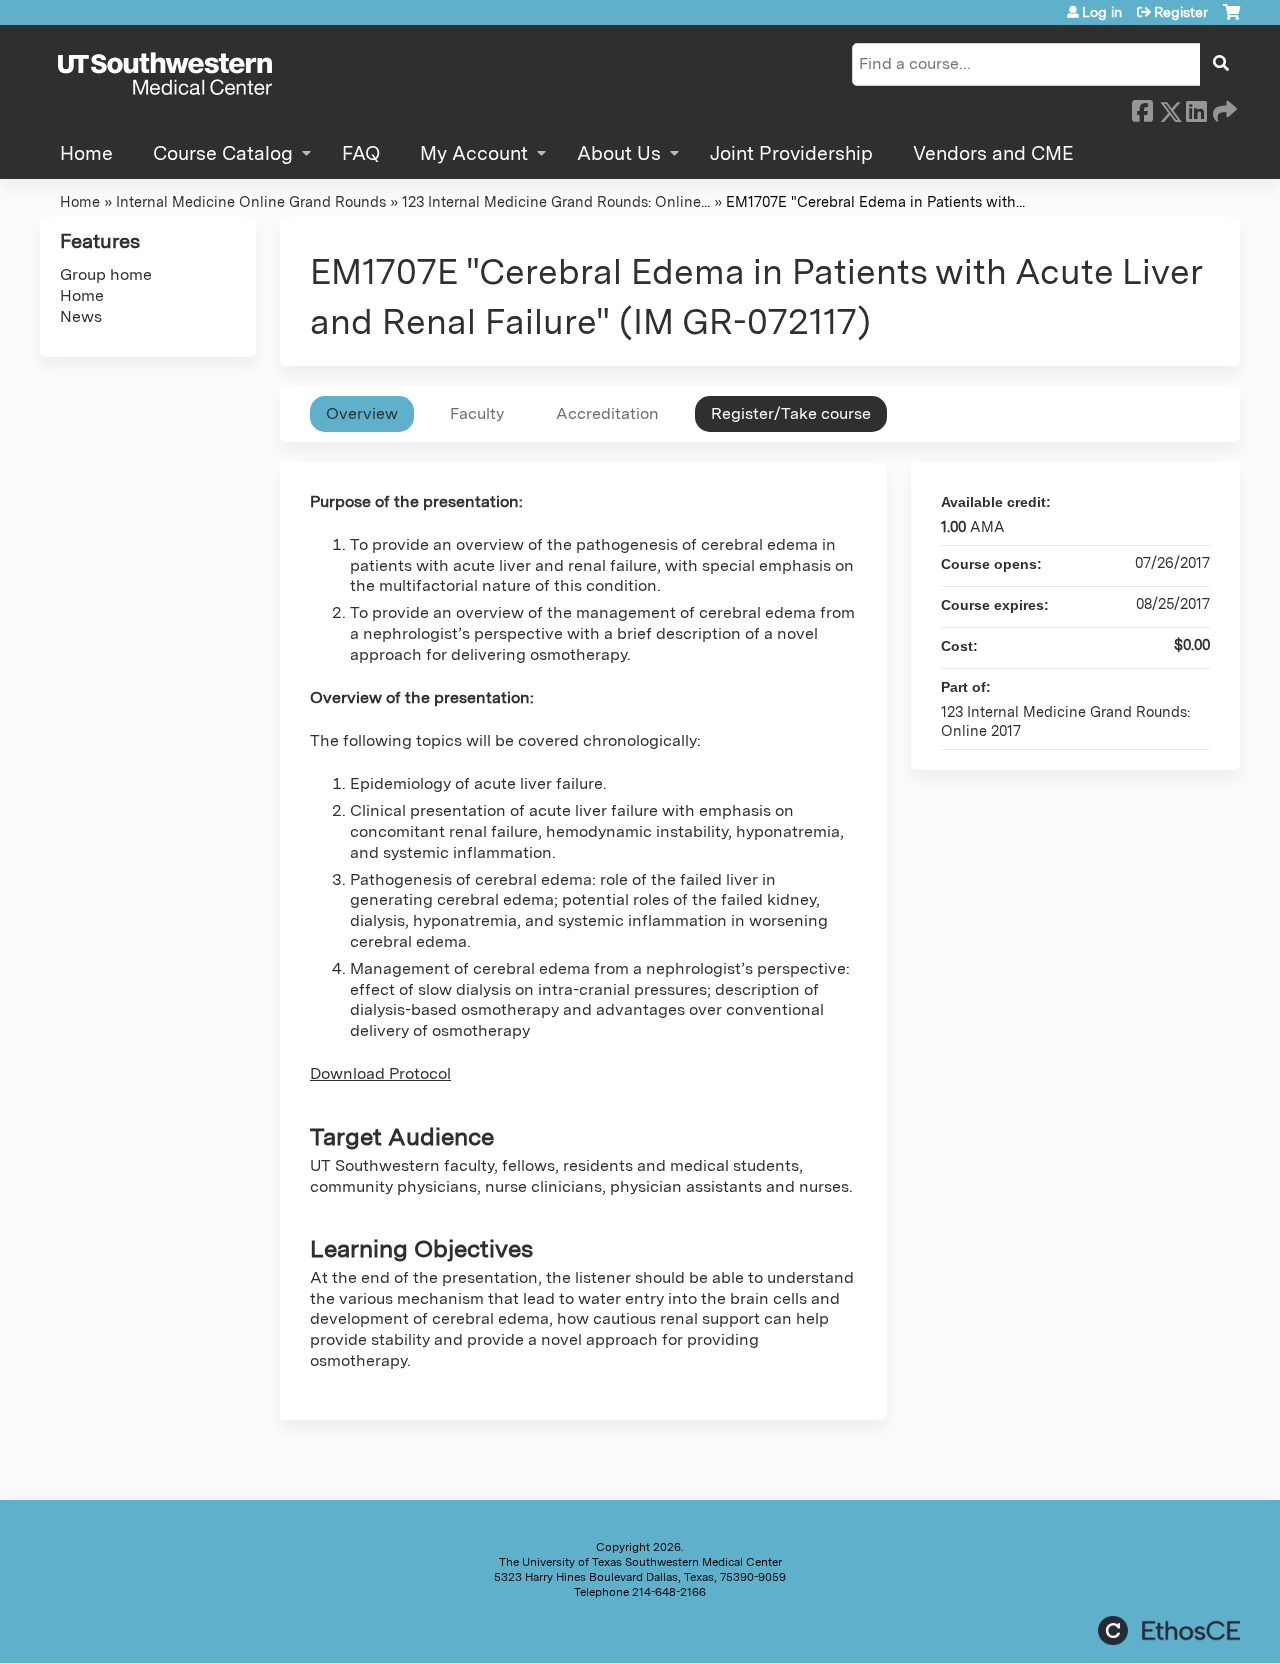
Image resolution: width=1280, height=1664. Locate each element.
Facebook (1142, 108)
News (81, 316)
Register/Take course (791, 413)
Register (1181, 12)
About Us (619, 153)
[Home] (165, 75)
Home (86, 153)
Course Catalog (223, 153)
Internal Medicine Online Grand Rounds (251, 201)
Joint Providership (791, 153)
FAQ (361, 153)
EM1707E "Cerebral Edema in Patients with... (875, 201)
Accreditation (607, 413)
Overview (362, 413)
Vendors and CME (993, 153)
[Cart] (1231, 19)
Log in (1102, 12)
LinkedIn (1196, 108)
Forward (1223, 108)
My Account (474, 153)
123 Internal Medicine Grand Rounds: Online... (556, 201)
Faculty (477, 413)
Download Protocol (380, 1073)
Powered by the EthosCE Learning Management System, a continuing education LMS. (1169, 1630)
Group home (106, 274)
